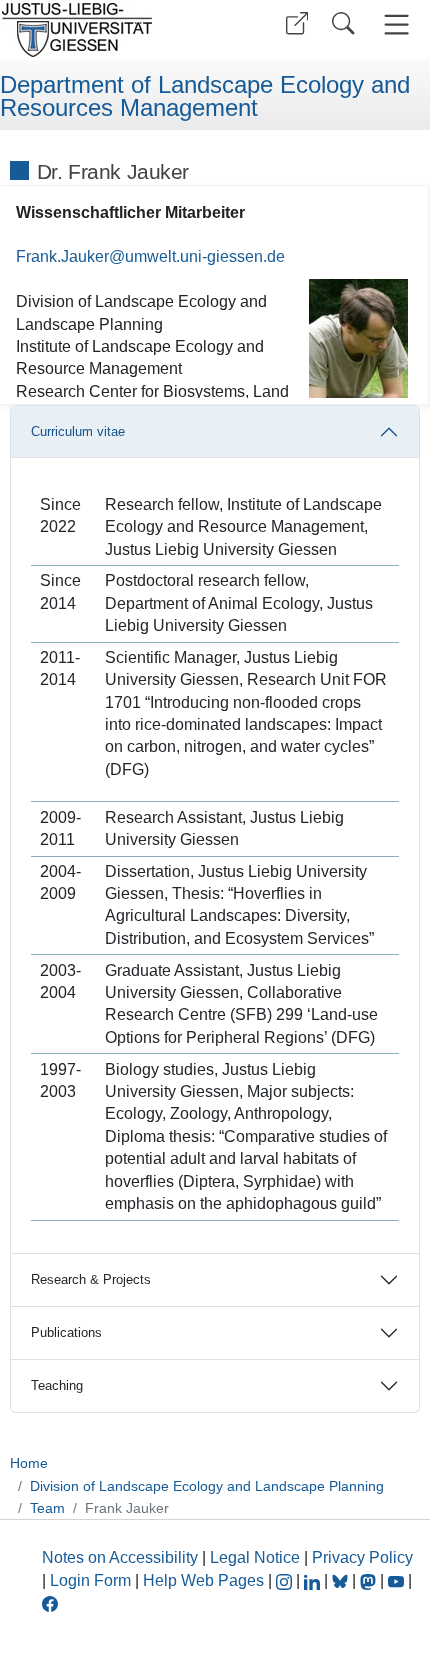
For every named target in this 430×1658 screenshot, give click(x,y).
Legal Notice (255, 1557)
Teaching (57, 1385)
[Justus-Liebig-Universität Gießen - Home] (105, 30)
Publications (66, 1332)
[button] (297, 23)
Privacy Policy (362, 1557)
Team (47, 1508)
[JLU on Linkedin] (314, 1580)
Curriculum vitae (78, 431)
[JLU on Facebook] (50, 1602)
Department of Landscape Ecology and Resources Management (205, 96)
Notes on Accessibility (122, 1557)
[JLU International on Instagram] (286, 1580)
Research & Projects (91, 1279)
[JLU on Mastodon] (370, 1580)
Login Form (90, 1580)
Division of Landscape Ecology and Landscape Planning (207, 1486)
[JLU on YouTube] (398, 1580)
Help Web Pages (203, 1580)
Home (29, 1463)
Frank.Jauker (62, 256)
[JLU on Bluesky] (342, 1580)
